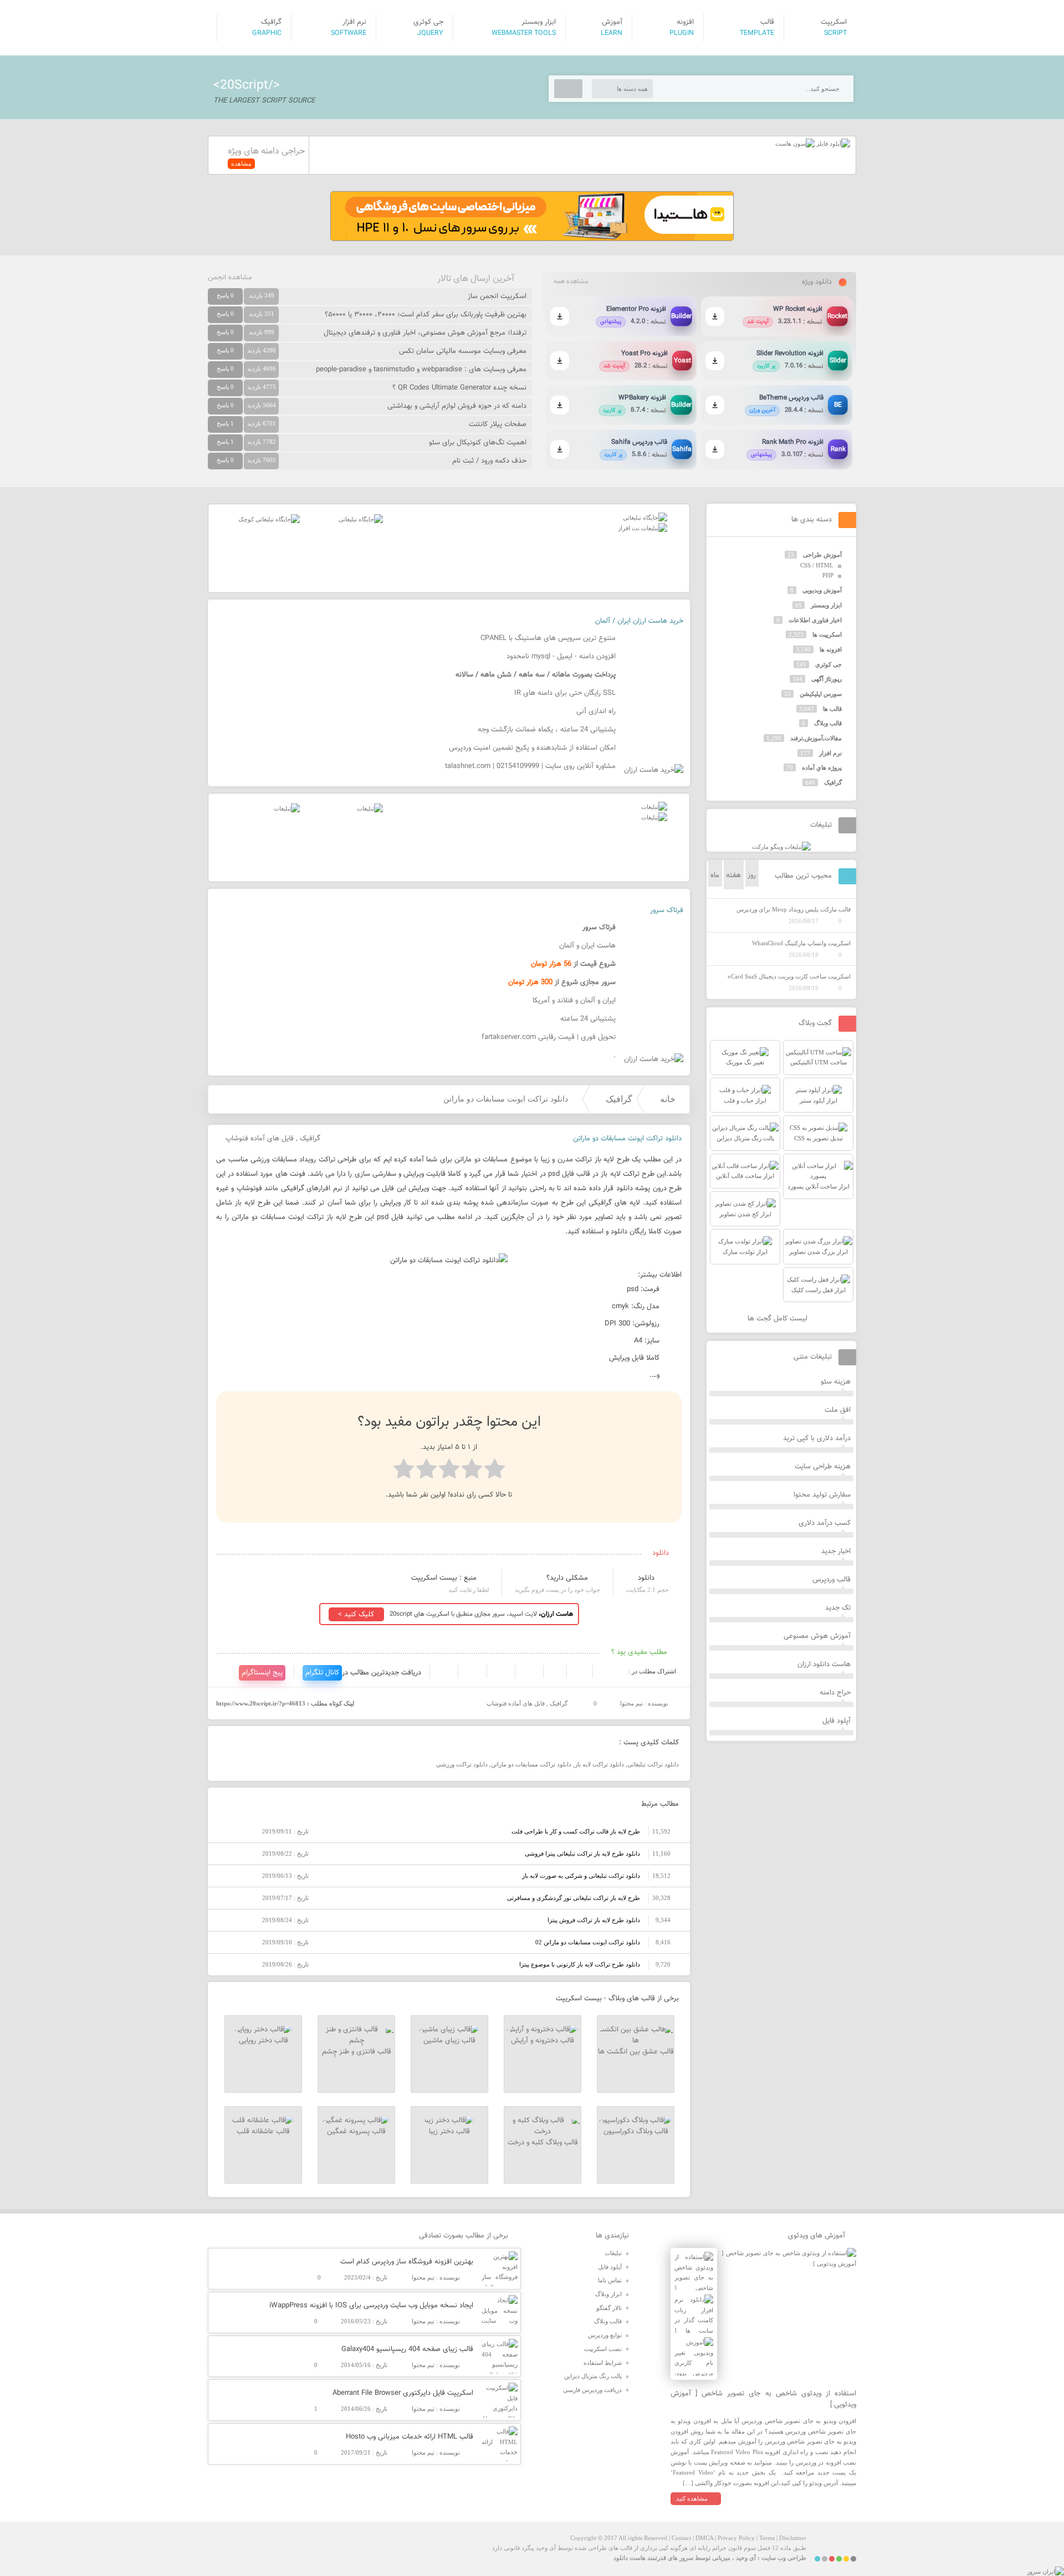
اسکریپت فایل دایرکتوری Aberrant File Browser (403, 2393)
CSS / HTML (817, 565)
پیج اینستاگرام (262, 1673)
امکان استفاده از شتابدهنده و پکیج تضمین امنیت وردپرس (532, 748)
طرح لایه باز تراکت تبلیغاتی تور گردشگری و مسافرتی (574, 1898)
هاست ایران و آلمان (587, 946)
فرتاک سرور (667, 910)
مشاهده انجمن (230, 278)
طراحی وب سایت (784, 2558)
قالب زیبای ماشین (449, 2041)
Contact (681, 2538)
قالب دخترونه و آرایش (543, 2041)
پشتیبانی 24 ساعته (588, 1019)
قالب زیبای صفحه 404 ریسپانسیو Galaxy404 (407, 2349)
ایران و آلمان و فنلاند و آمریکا (574, 1001)
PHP (828, 575)
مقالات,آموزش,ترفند (816, 738)
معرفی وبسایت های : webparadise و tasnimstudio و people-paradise (421, 370)
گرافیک (619, 1099)
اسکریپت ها (827, 634)
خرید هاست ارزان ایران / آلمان (639, 621)
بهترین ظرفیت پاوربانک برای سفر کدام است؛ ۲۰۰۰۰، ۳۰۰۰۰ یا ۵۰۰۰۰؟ (426, 315)
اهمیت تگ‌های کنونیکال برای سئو (478, 443)
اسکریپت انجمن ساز (497, 296)
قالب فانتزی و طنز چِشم (357, 2052)
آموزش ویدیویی (822, 590)
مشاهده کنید (692, 2498)
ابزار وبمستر (826, 605)
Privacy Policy (736, 2538)
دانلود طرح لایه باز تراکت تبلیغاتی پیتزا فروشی (582, 1853)
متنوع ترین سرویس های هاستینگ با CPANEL (548, 638)
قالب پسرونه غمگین (356, 2132)
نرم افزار (830, 753)
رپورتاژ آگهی (827, 679)
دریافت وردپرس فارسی (592, 2390)
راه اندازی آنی (596, 711)
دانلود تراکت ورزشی (462, 1764)
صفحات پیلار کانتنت (498, 424)
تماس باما (610, 2280)
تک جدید (838, 1608)
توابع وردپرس (605, 2335)
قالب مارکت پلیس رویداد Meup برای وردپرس (794, 909)
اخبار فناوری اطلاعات (815, 620)
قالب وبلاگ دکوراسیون (636, 2132)
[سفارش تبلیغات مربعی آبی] (361, 519)
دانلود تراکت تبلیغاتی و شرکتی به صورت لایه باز (581, 1876)
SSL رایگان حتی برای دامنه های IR (565, 693)
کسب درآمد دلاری (825, 1523)
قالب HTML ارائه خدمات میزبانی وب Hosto (410, 2437)
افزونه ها (831, 649)
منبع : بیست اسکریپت (444, 1578)
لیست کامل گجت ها (779, 1319)
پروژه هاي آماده (822, 767)
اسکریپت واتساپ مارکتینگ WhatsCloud (801, 943)
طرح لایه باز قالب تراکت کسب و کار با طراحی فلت (576, 1831)
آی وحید (746, 2558)
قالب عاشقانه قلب (263, 2132)
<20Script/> (247, 85)
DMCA (704, 2538)
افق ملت (838, 1410)
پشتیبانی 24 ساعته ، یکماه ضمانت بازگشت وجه (547, 730)
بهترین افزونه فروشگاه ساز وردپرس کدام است (407, 2262)
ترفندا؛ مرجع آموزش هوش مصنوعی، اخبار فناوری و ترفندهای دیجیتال (425, 333)
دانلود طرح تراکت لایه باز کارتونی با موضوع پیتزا (580, 1964)
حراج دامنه (835, 1693)
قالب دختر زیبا (449, 2132)
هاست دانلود (630, 2558)
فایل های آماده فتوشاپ (260, 1139)
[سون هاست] (795, 144)
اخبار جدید (836, 1551)
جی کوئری (828, 664)
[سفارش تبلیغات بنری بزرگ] (645, 518)
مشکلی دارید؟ (567, 1578)
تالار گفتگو (609, 2308)
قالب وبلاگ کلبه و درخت (543, 2143)
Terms (767, 2538)
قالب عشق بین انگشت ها (636, 2052)
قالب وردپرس (832, 1580)
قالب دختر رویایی (264, 2041)
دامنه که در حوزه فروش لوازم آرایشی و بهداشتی (457, 406)
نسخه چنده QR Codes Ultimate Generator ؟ (459, 388)
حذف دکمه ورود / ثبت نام (489, 461)
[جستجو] (568, 89)
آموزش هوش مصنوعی (817, 1636)
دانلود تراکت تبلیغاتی (653, 1764)
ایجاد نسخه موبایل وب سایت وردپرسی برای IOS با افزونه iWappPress (371, 2306)
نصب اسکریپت (603, 2349)
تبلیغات (613, 2253)
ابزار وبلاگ (608, 2294)
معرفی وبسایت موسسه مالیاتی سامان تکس (463, 351)
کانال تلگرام (322, 1673)
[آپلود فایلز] (832, 144)
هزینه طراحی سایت (823, 1467)
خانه (668, 1099)
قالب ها (832, 709)
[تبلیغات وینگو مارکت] (781, 847)
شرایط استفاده (603, 2363)
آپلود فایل (837, 1721)
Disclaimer (793, 2538)
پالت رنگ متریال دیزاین (593, 2376)
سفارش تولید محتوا (822, 1495)
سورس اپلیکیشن (821, 694)
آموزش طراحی (822, 555)
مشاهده (241, 163)
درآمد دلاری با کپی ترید (817, 1438)
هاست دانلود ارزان (824, 1665)
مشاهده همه (571, 281)
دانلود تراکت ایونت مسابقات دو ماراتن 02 (588, 1942)
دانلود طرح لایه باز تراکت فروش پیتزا (594, 1920)
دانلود (646, 1578)
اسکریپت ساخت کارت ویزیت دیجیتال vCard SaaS (789, 976)
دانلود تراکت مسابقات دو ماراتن (531, 1764)
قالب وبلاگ (828, 723)
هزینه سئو (836, 1382)
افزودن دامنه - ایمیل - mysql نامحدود (561, 657)
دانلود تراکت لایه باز (599, 1764)
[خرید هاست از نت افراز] (643, 528)
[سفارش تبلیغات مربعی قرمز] (269, 519)
